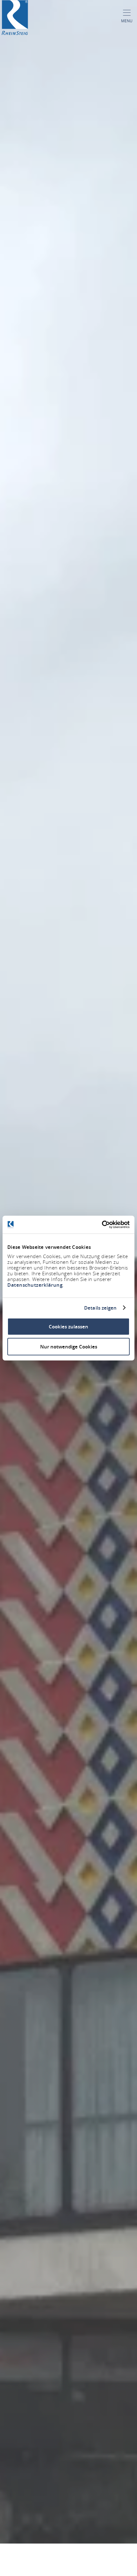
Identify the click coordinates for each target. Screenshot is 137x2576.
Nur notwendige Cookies (69, 1346)
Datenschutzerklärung (35, 1285)
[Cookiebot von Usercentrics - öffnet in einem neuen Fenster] (102, 1225)
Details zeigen (100, 1308)
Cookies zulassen (68, 1327)
